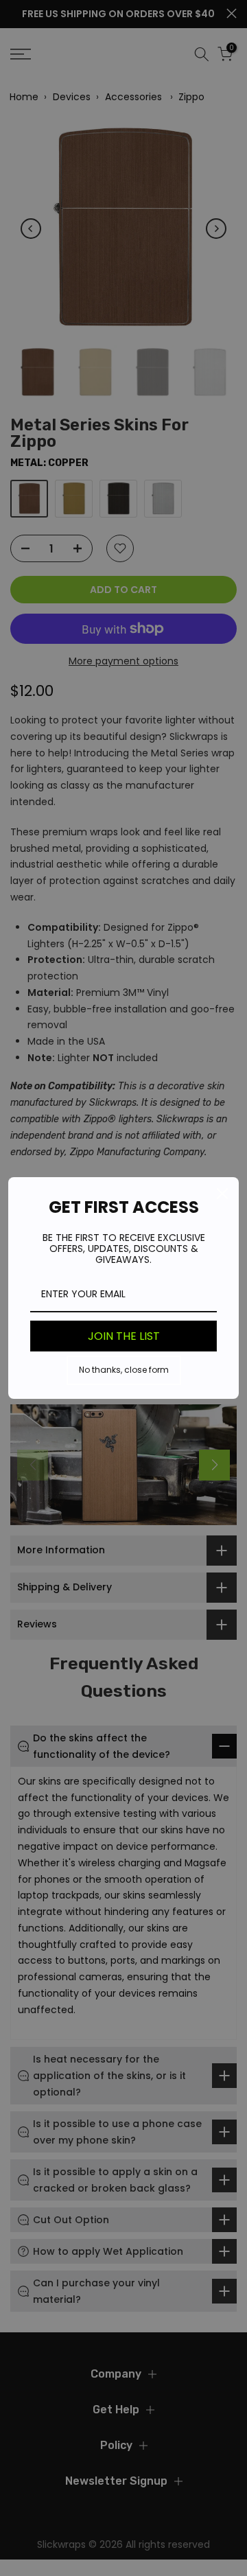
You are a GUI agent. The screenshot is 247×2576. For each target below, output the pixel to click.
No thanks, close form (124, 1370)
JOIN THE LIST (124, 1336)
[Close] (222, 1194)
